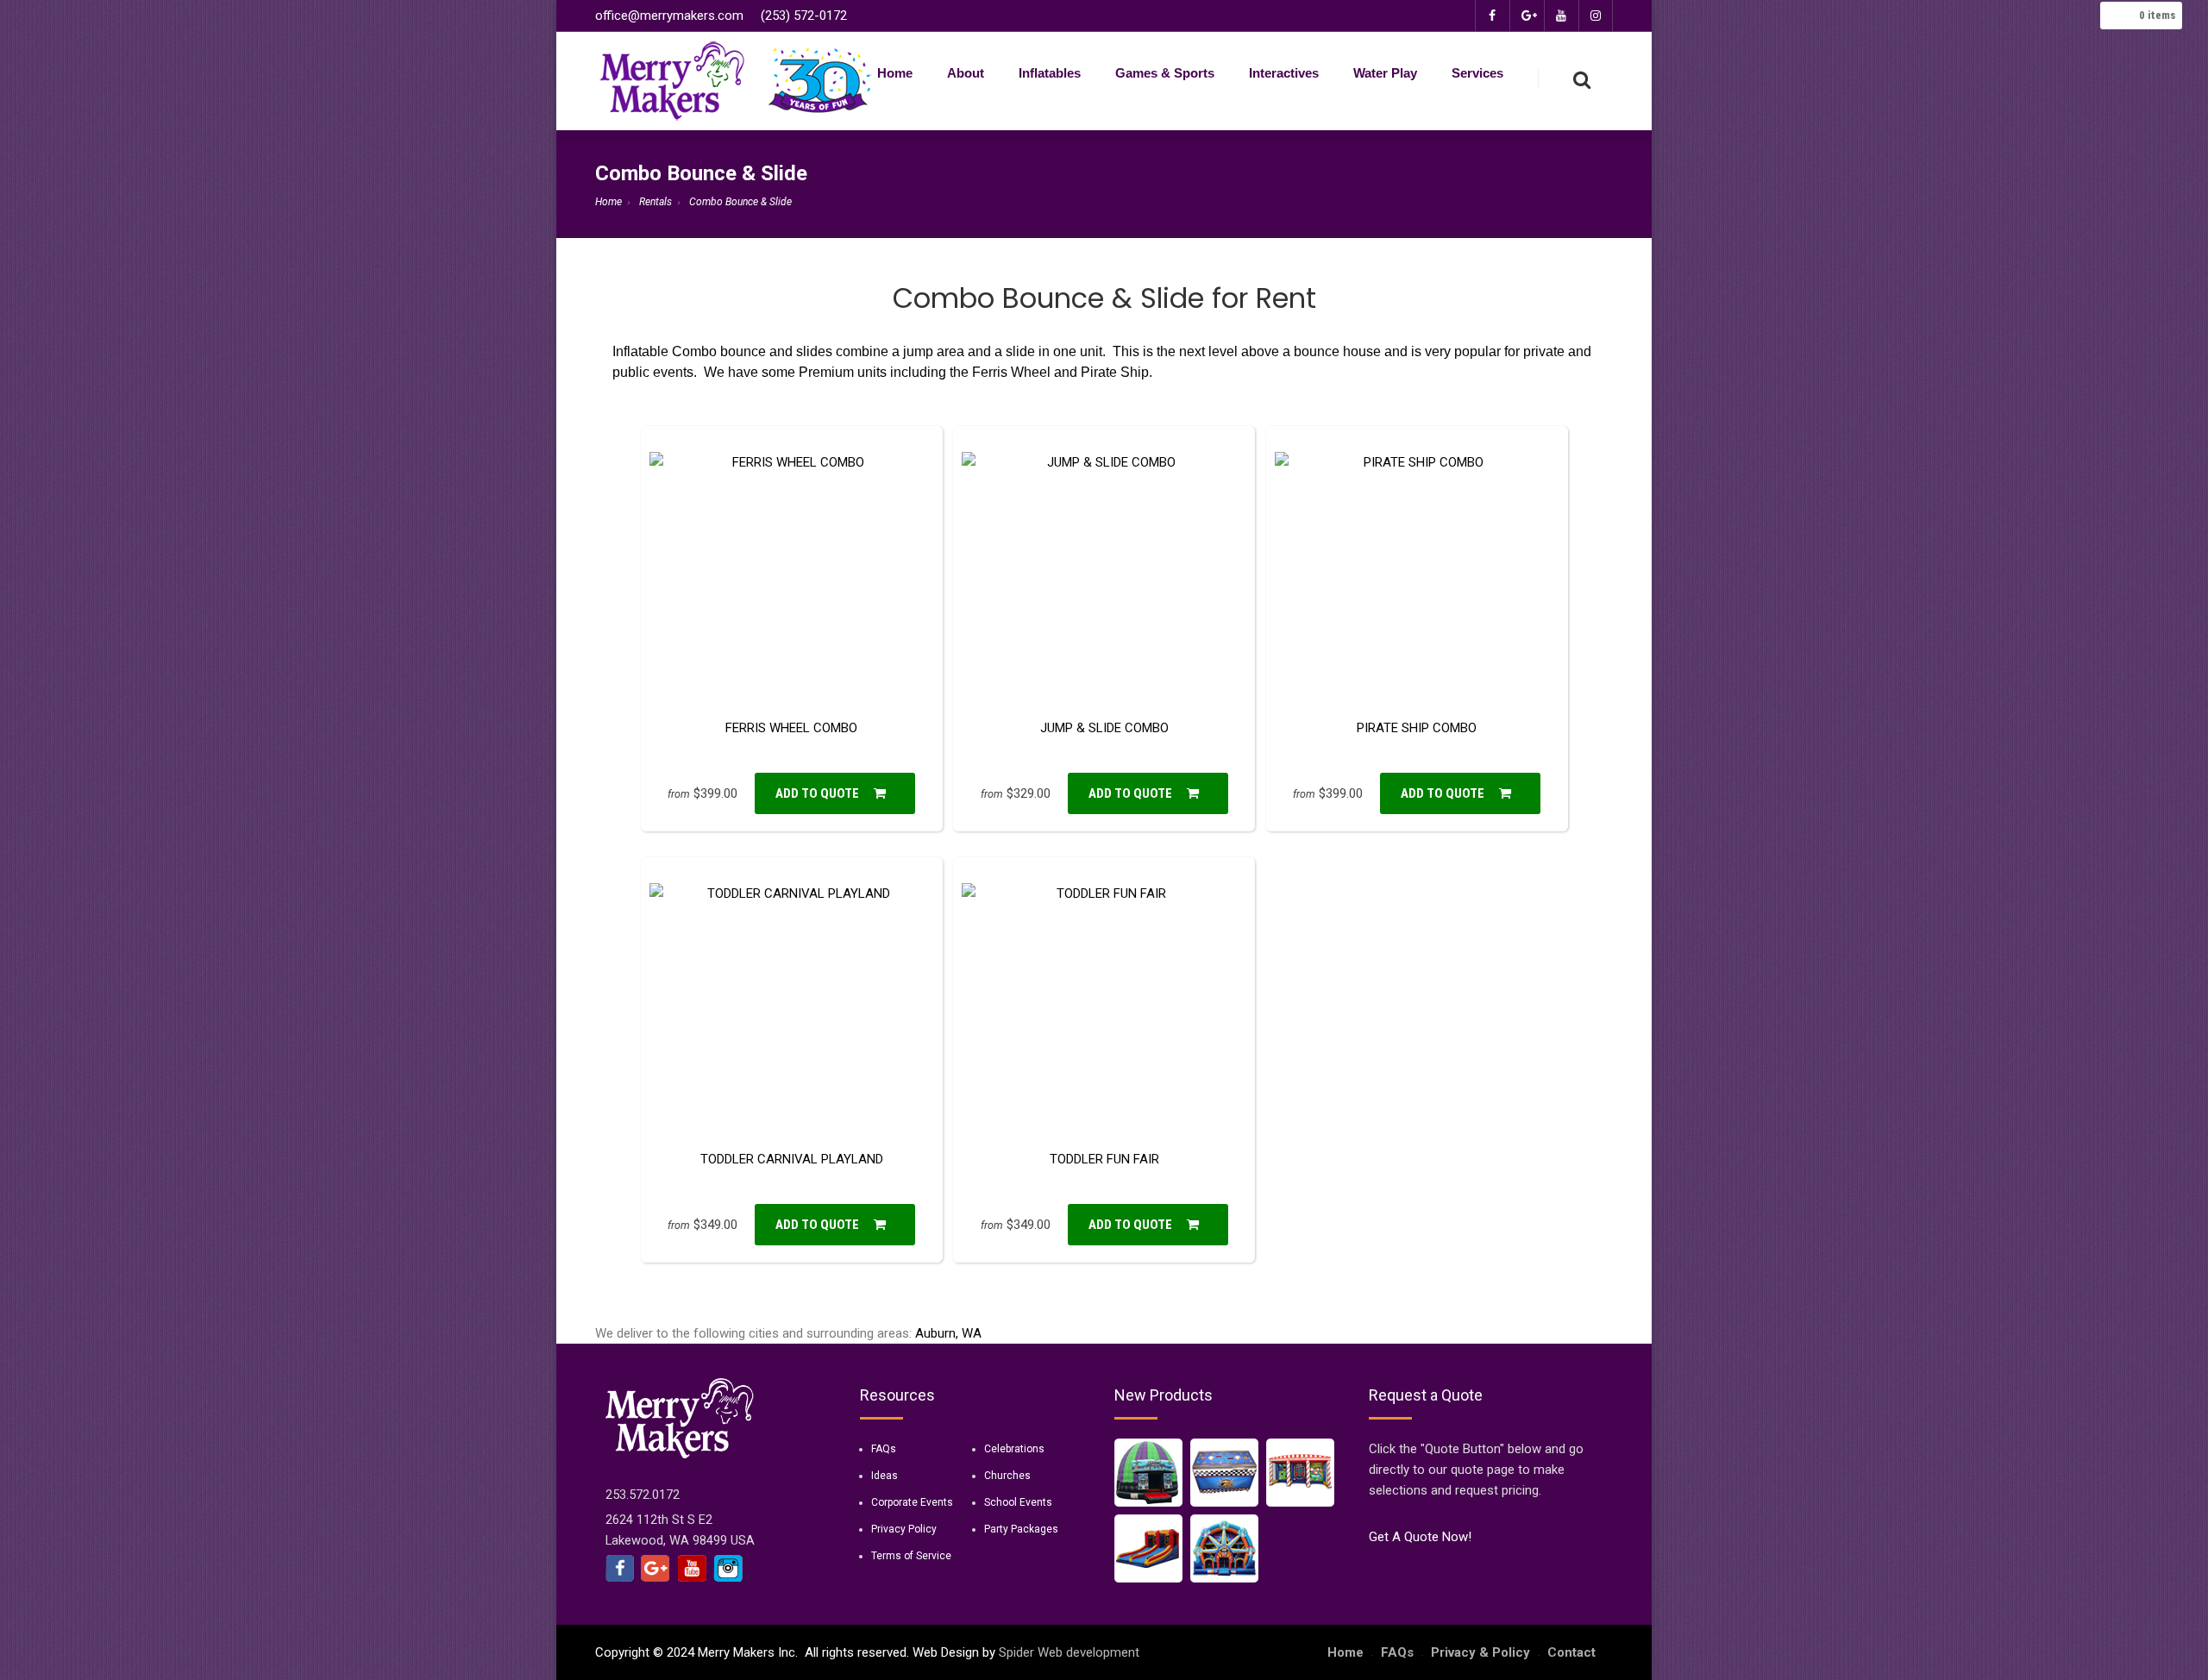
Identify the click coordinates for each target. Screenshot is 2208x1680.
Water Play (1385, 73)
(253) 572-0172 (804, 16)
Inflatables (1050, 73)
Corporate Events (912, 1502)
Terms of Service (911, 1556)
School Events (1018, 1502)
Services (1477, 73)
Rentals (655, 202)
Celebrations (1014, 1449)
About (966, 73)
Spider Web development (1069, 1652)
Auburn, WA (948, 1333)
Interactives (1284, 73)
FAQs (884, 1449)
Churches (1007, 1476)
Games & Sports (1165, 73)
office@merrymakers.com (669, 16)
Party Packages (1021, 1529)
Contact (1571, 1652)
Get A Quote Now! (1420, 1537)
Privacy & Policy (1480, 1652)
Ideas (884, 1476)
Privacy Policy (904, 1529)
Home (895, 73)
